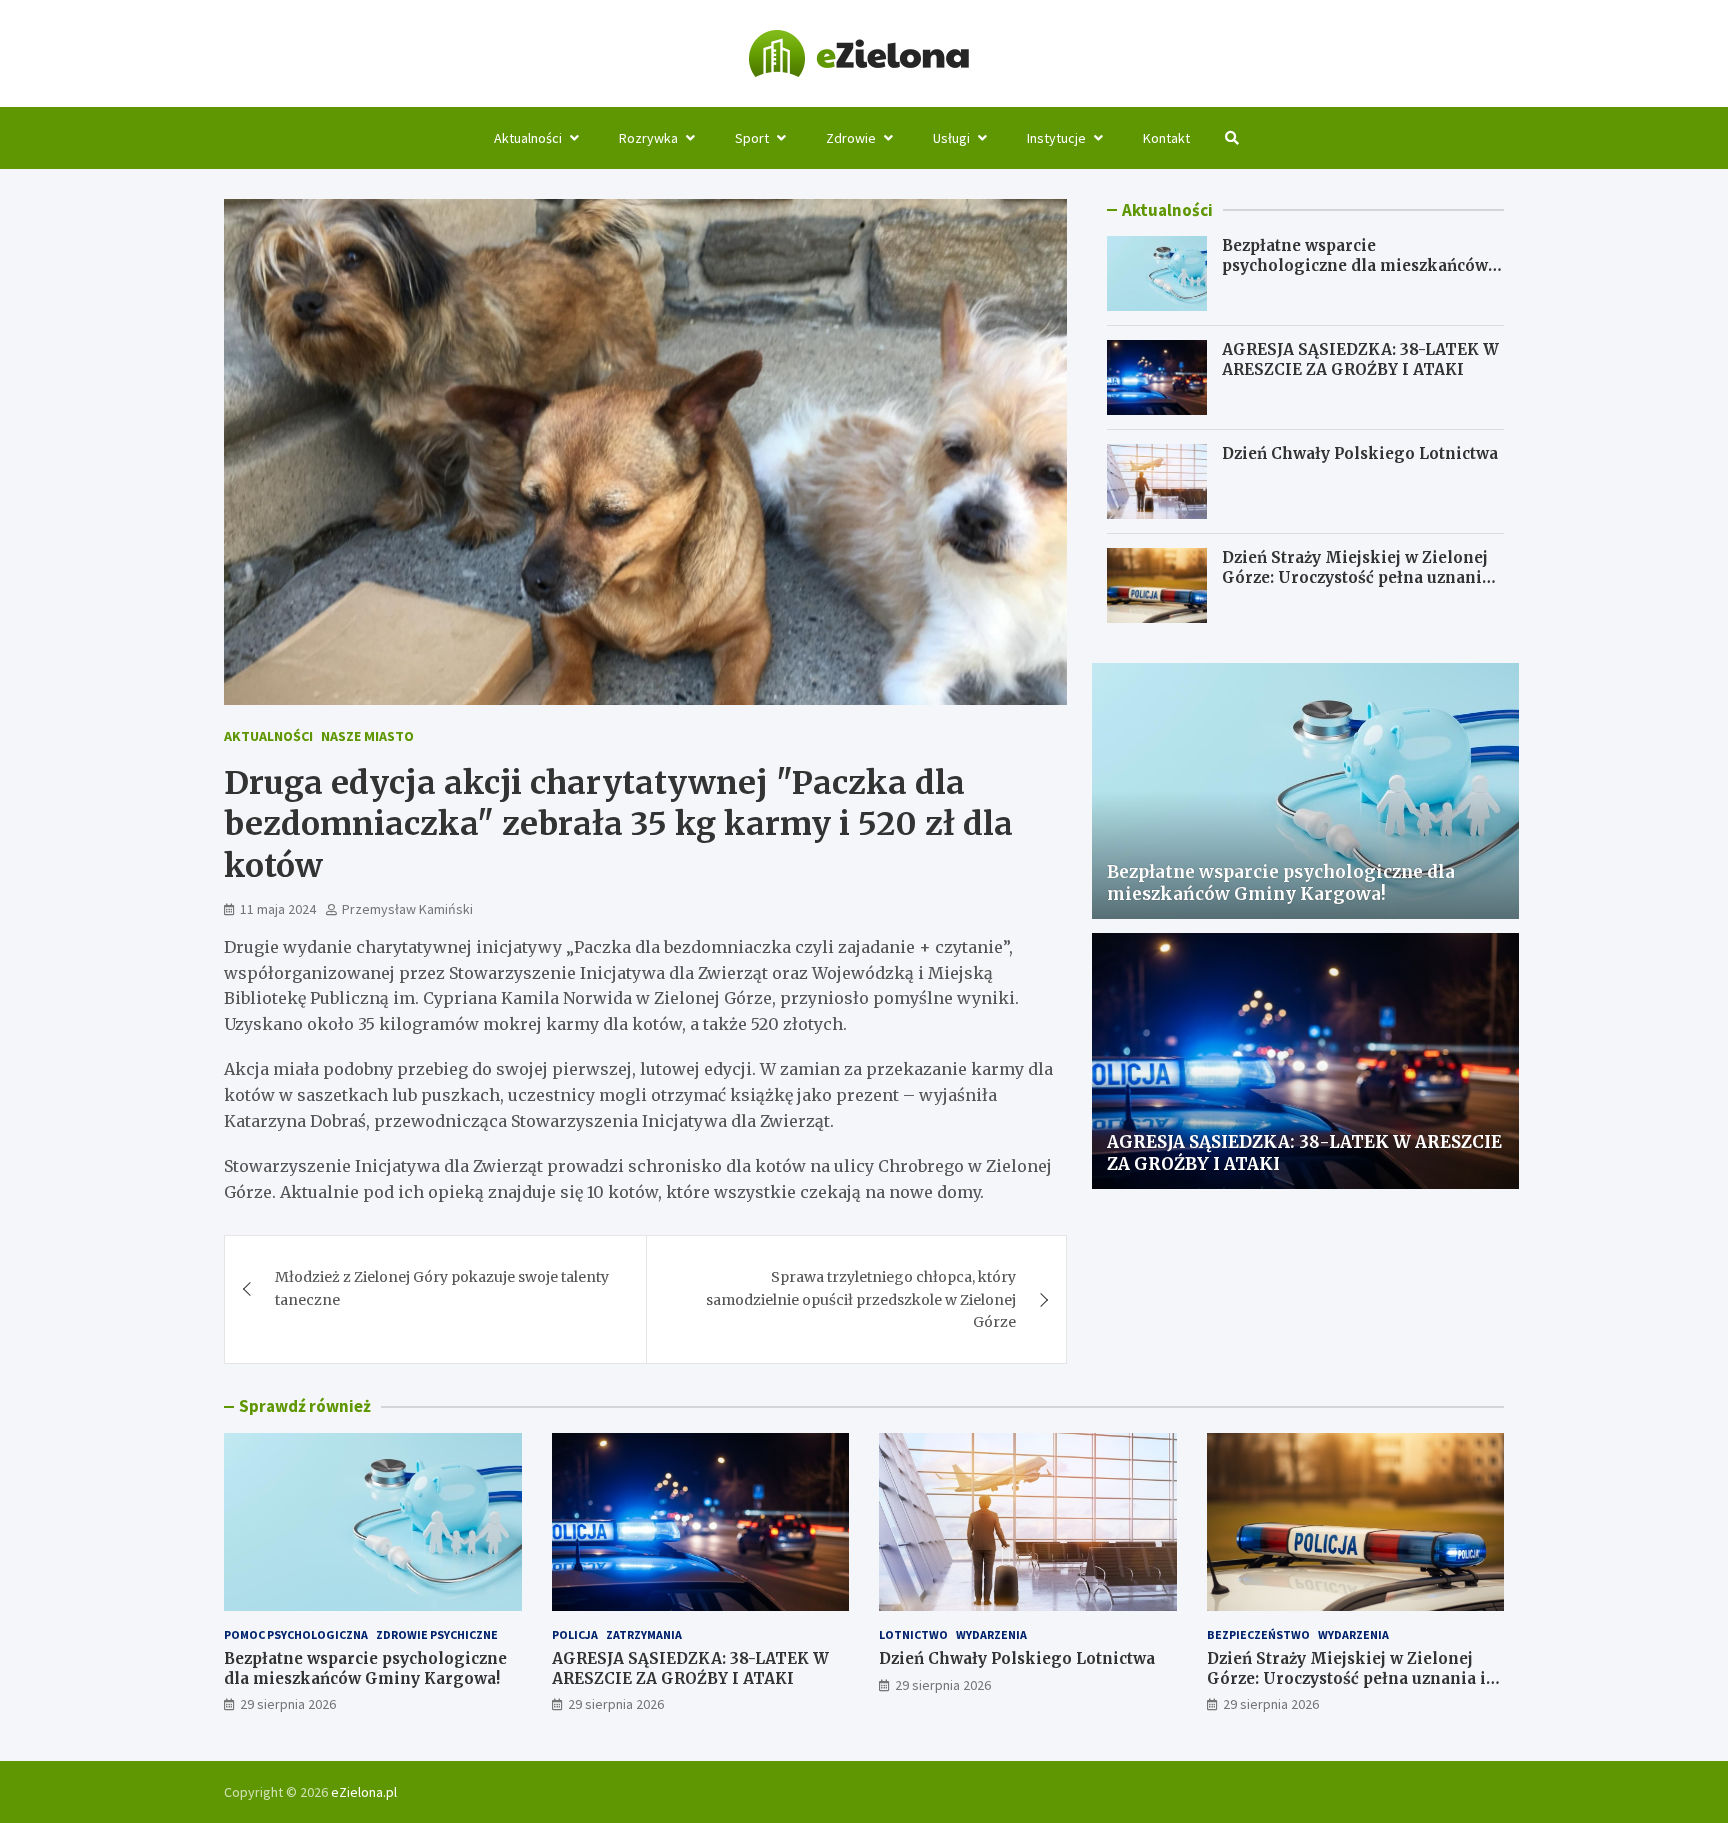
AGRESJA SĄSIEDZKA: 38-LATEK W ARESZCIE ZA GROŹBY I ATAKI (1360, 359)
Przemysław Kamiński (407, 909)
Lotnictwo (913, 1634)
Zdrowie (851, 138)
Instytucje (1056, 138)
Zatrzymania (644, 1634)
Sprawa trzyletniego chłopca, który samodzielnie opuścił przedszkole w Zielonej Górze (861, 1299)
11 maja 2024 (278, 909)
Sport (752, 138)
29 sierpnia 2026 (288, 1704)
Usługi (951, 138)
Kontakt (1166, 138)
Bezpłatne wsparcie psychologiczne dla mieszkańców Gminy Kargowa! (1355, 265)
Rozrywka (648, 138)
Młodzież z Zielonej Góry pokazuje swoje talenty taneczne (442, 1288)
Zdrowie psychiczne (437, 1634)
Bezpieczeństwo (1258, 1634)
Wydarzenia (991, 1634)
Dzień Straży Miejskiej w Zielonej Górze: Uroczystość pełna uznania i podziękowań (1361, 577)
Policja (575, 1634)
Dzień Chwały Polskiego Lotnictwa (1360, 453)
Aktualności (528, 138)
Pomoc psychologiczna (296, 1634)
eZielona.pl (364, 1792)
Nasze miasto (367, 736)
